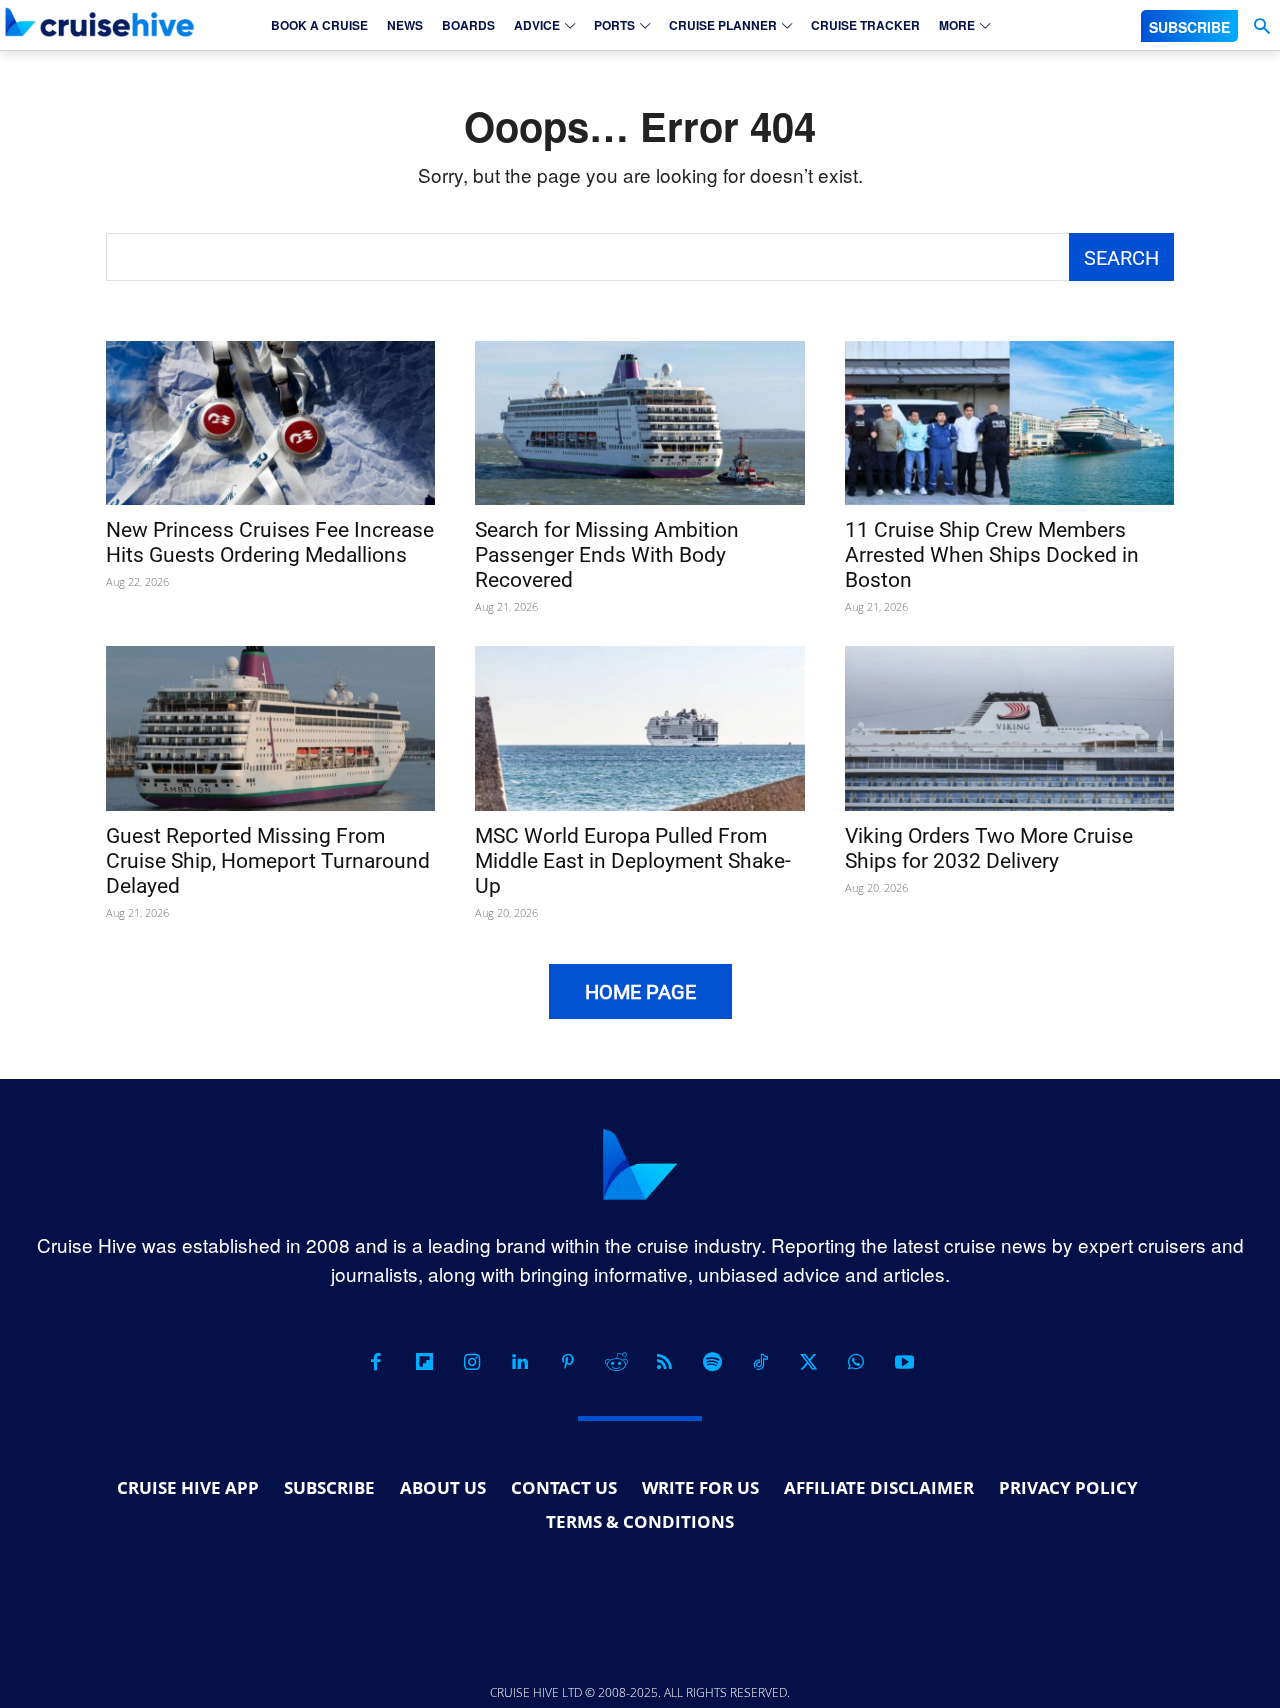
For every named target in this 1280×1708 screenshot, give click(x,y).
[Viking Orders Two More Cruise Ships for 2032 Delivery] (1009, 728)
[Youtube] (904, 1362)
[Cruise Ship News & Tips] (100, 22)
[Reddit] (616, 1362)
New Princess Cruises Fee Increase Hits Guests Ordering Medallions (270, 542)
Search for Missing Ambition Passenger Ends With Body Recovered (607, 555)
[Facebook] (376, 1362)
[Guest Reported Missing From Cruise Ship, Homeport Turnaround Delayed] (270, 728)
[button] (1261, 26)
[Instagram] (472, 1362)
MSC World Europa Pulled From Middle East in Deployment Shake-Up (633, 861)
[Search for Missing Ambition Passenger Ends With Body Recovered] (639, 423)
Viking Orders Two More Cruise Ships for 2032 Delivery (989, 848)
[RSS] (664, 1362)
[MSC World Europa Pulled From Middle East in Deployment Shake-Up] (639, 728)
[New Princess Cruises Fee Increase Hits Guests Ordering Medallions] (270, 423)
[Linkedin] (520, 1362)
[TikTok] (760, 1362)
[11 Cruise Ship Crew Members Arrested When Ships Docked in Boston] (1009, 423)
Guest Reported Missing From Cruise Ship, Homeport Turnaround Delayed (268, 861)
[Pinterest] (568, 1362)
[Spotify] (712, 1362)
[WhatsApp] (856, 1362)
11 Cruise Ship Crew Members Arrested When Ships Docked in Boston (992, 555)
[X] (808, 1362)
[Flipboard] (424, 1362)
